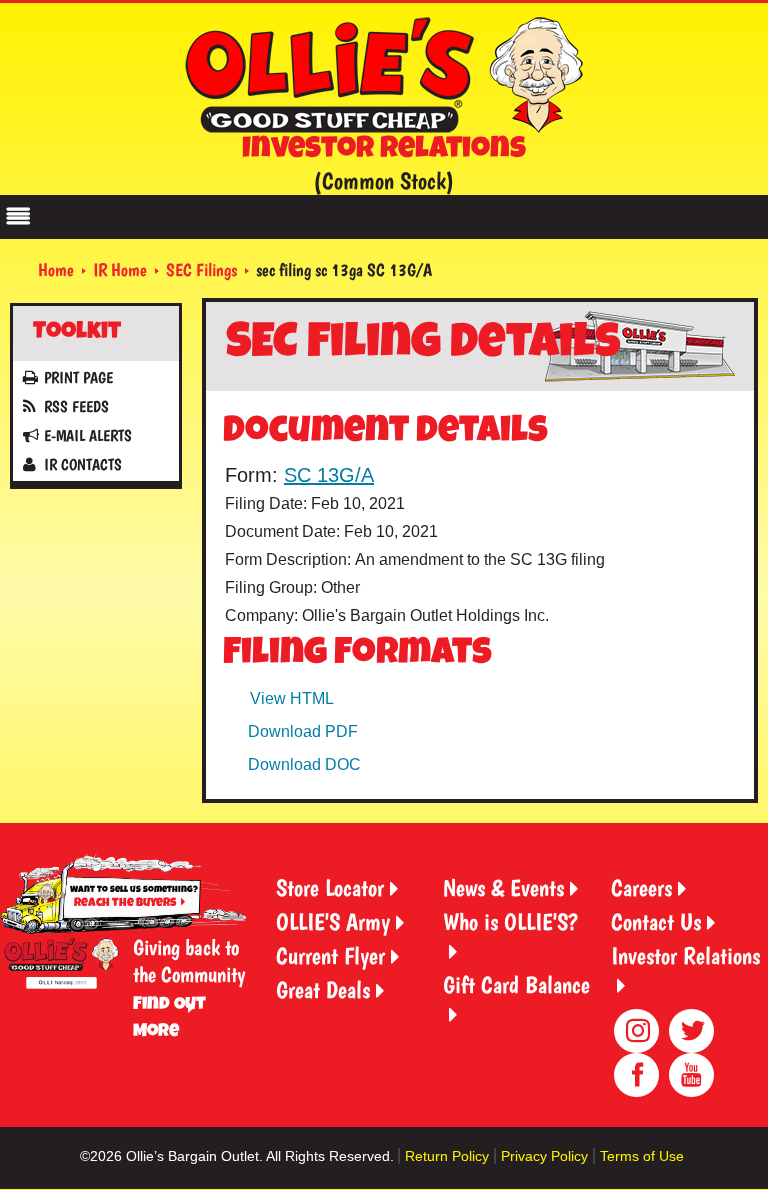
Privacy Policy (544, 1156)
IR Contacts (83, 464)
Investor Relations (685, 955)
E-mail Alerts (88, 435)
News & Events (503, 887)
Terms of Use (642, 1156)
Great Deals (323, 989)
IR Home (120, 269)
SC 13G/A (329, 475)
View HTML (292, 698)
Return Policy (447, 1156)
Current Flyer (330, 955)
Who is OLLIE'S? (510, 921)
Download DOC (304, 764)
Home (56, 269)
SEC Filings (201, 269)
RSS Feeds (76, 406)
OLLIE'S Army (333, 921)
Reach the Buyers (125, 903)
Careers (641, 887)
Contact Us (656, 921)
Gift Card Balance (516, 984)
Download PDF (303, 731)
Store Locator (330, 887)
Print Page (78, 377)
